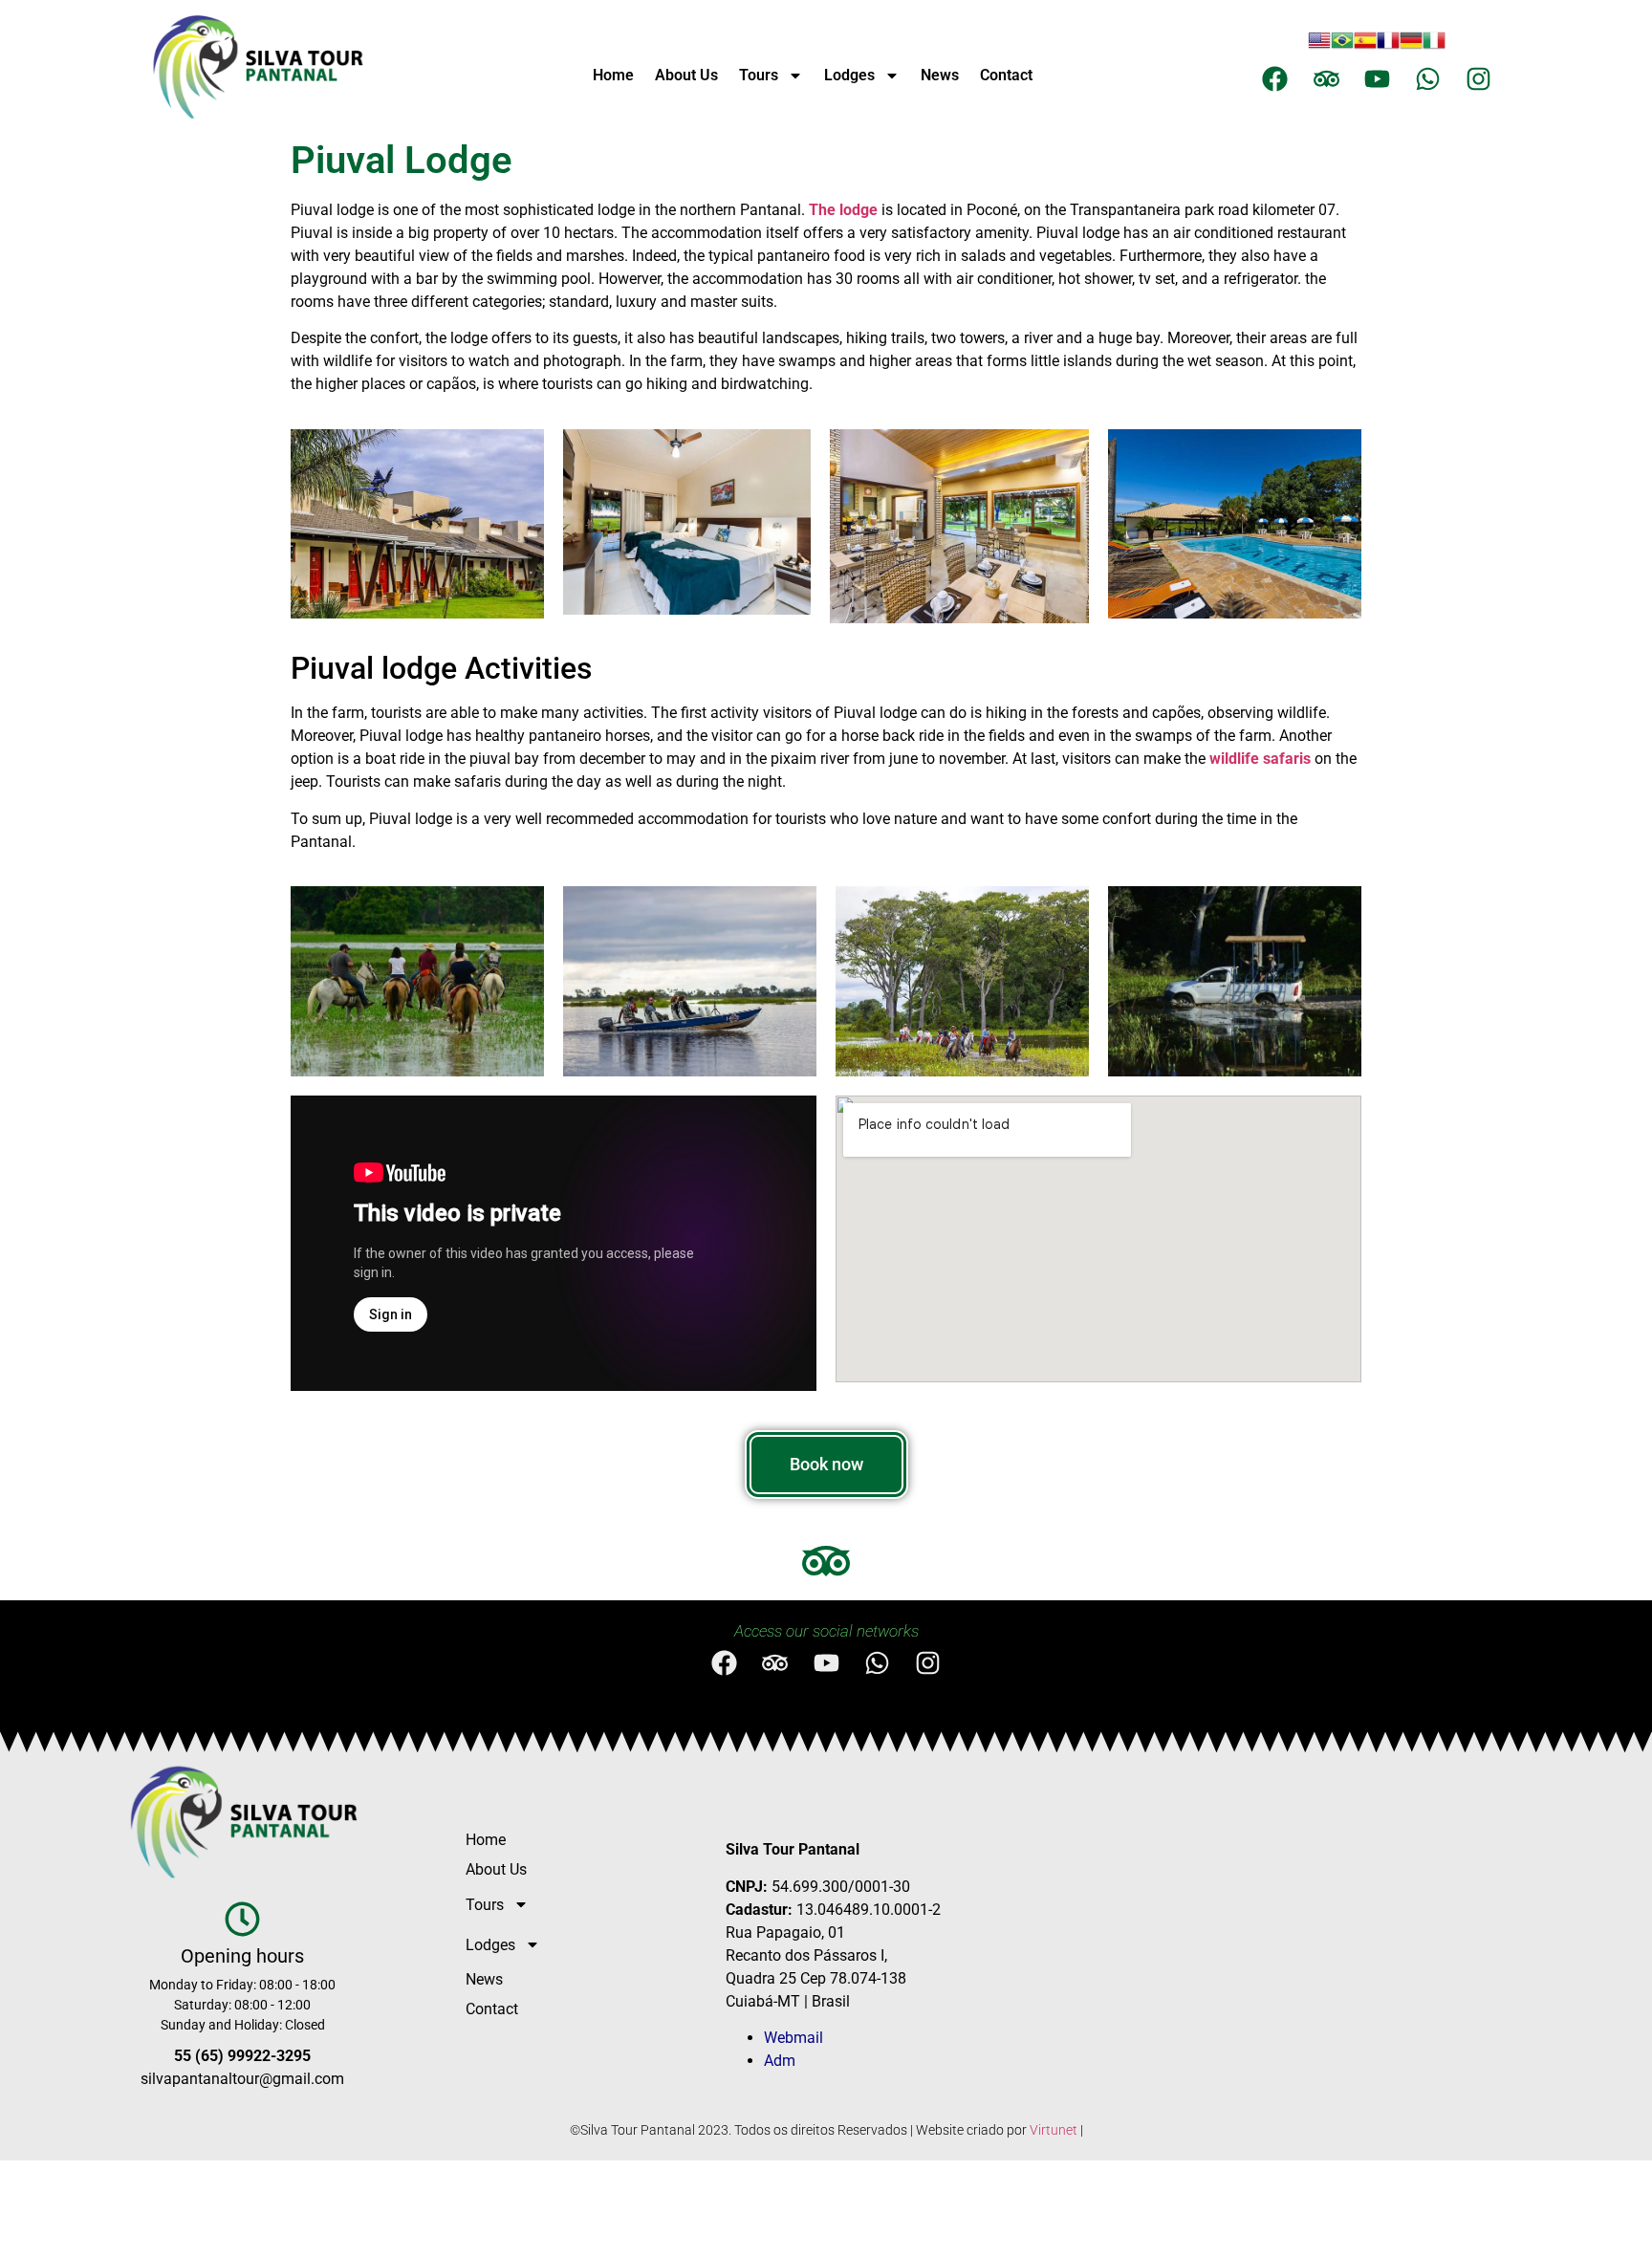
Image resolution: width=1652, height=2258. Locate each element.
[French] (1388, 46)
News (940, 75)
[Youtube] (1377, 79)
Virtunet (1054, 2130)
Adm (780, 2061)
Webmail (793, 2038)
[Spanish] (1365, 46)
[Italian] (1434, 46)
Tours (759, 75)
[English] (1319, 46)
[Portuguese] (1342, 46)
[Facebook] (1275, 79)
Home (613, 75)
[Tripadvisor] (1326, 79)
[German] (1411, 46)
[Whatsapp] (1428, 79)
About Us (686, 75)
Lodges (849, 75)
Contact (1006, 75)
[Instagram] (1478, 79)
